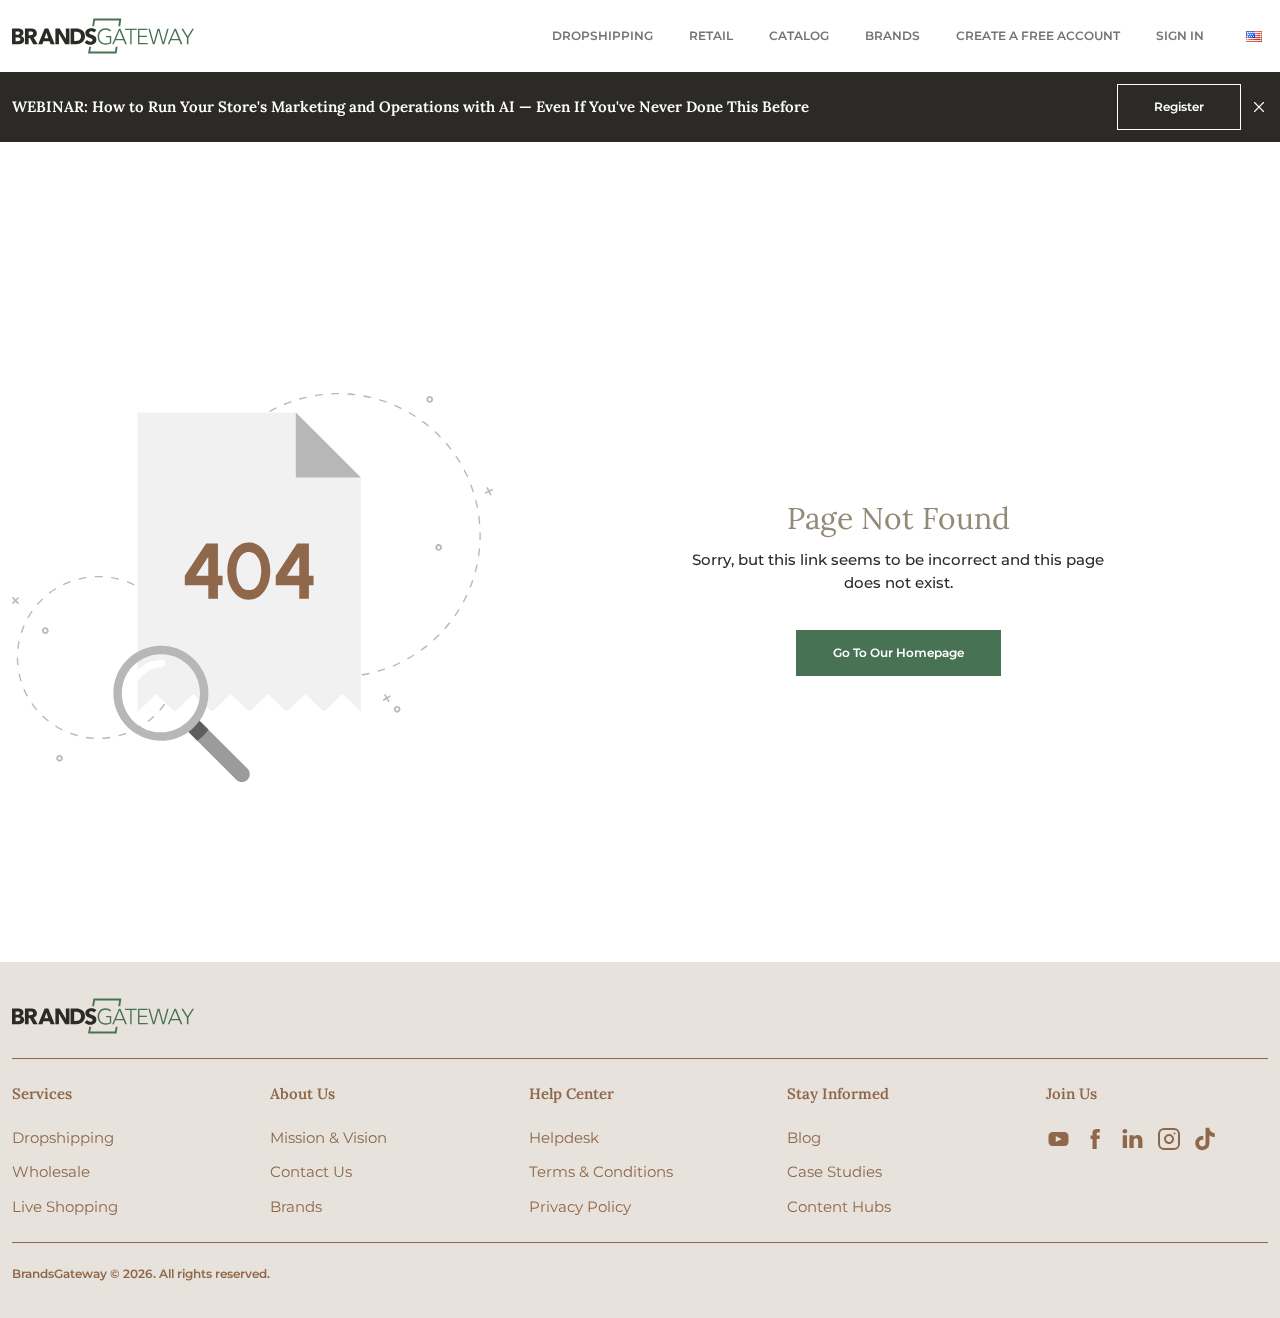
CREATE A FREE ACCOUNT (1038, 36)
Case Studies (834, 1171)
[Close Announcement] (1259, 107)
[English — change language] (1254, 36)
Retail (711, 36)
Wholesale (51, 1171)
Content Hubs (839, 1206)
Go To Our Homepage (898, 652)
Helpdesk (564, 1137)
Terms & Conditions (601, 1171)
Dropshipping (602, 36)
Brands (892, 36)
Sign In (1180, 36)
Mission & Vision (328, 1137)
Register (1179, 106)
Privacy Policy (580, 1206)
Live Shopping (65, 1206)
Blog (804, 1137)
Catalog (799, 36)
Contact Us (311, 1171)
